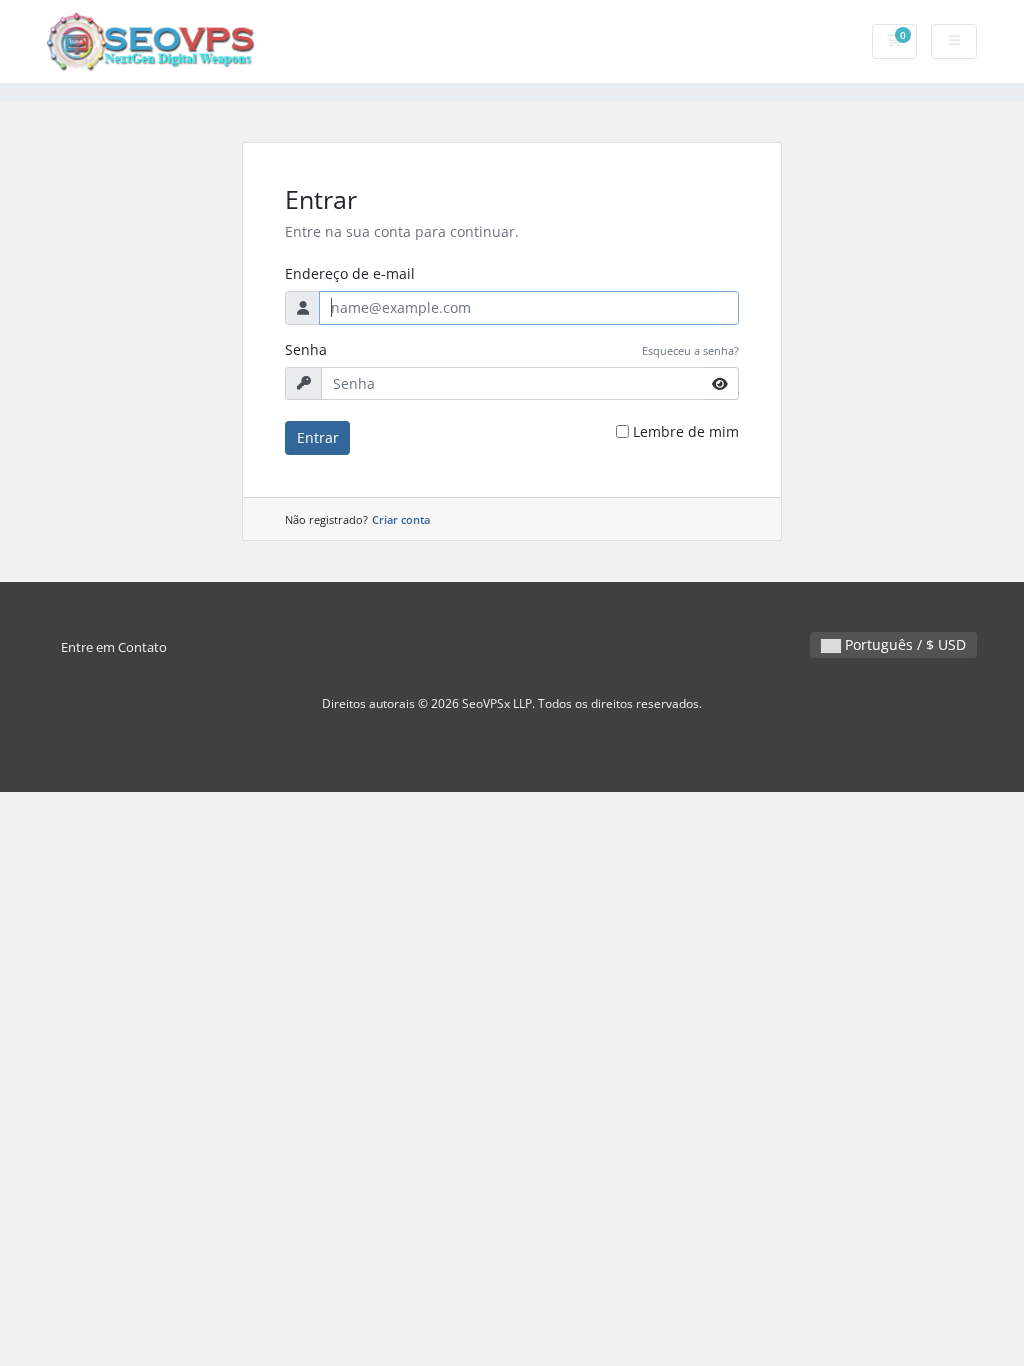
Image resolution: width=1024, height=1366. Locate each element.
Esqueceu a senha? (690, 350)
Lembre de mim (686, 431)
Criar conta (401, 519)
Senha (306, 349)
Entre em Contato (114, 647)
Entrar (318, 437)
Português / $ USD (903, 644)
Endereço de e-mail (350, 273)
